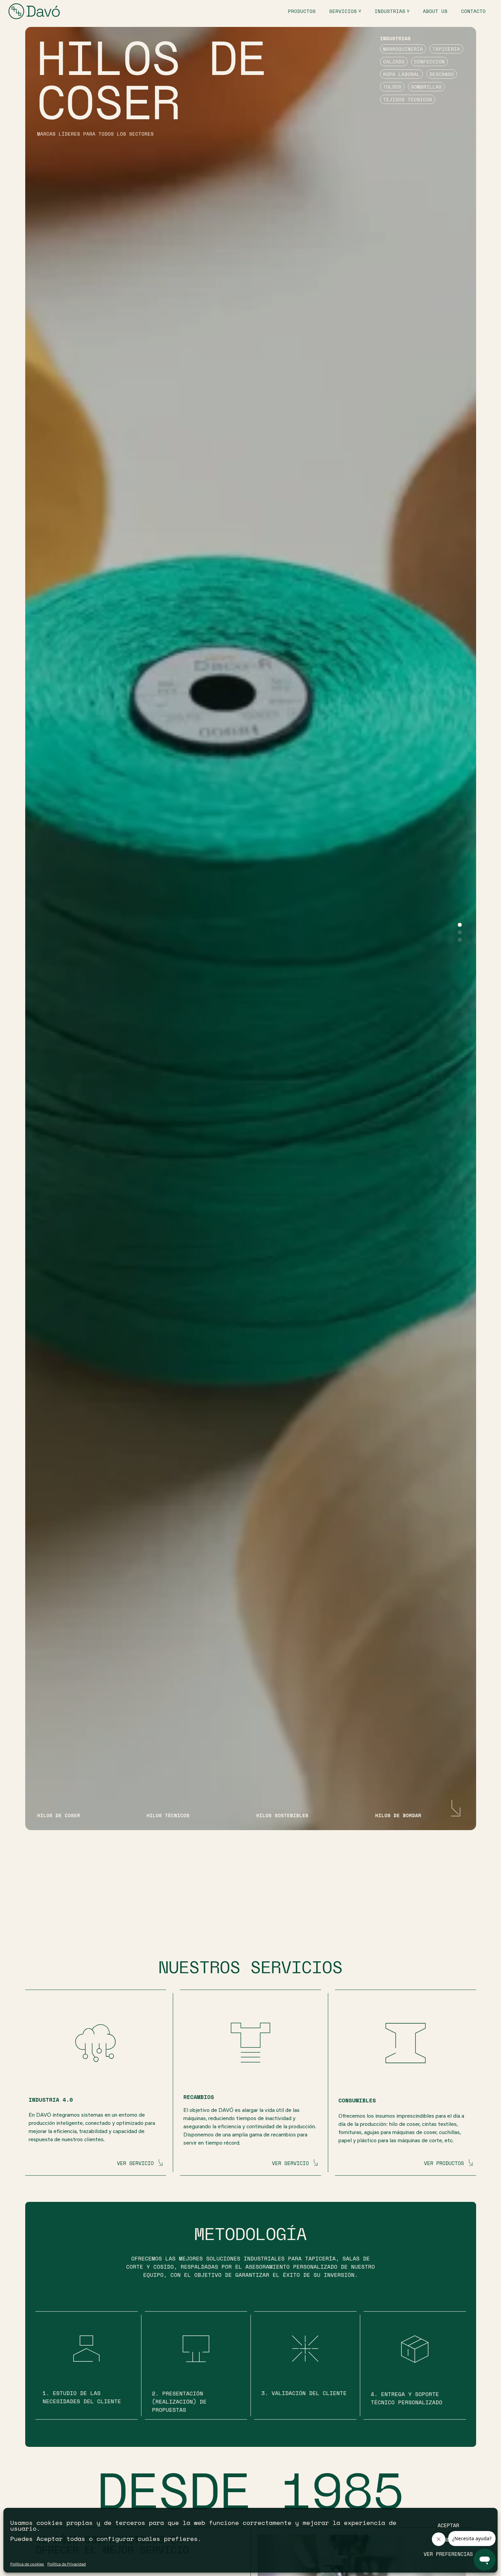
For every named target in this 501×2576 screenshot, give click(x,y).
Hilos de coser (152, 80)
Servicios (343, 11)
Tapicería (446, 49)
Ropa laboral (401, 74)
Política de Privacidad (67, 2564)
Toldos (392, 87)
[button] (460, 925)
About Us (435, 11)
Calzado (394, 62)
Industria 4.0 (51, 2100)
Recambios (199, 2097)
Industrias (390, 11)
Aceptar (448, 2525)
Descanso (442, 74)
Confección (429, 62)
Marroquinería (403, 49)
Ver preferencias (448, 2554)
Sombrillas (426, 87)
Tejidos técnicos (408, 99)
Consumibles (357, 2100)
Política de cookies (27, 2564)
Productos (302, 11)
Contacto (473, 11)
